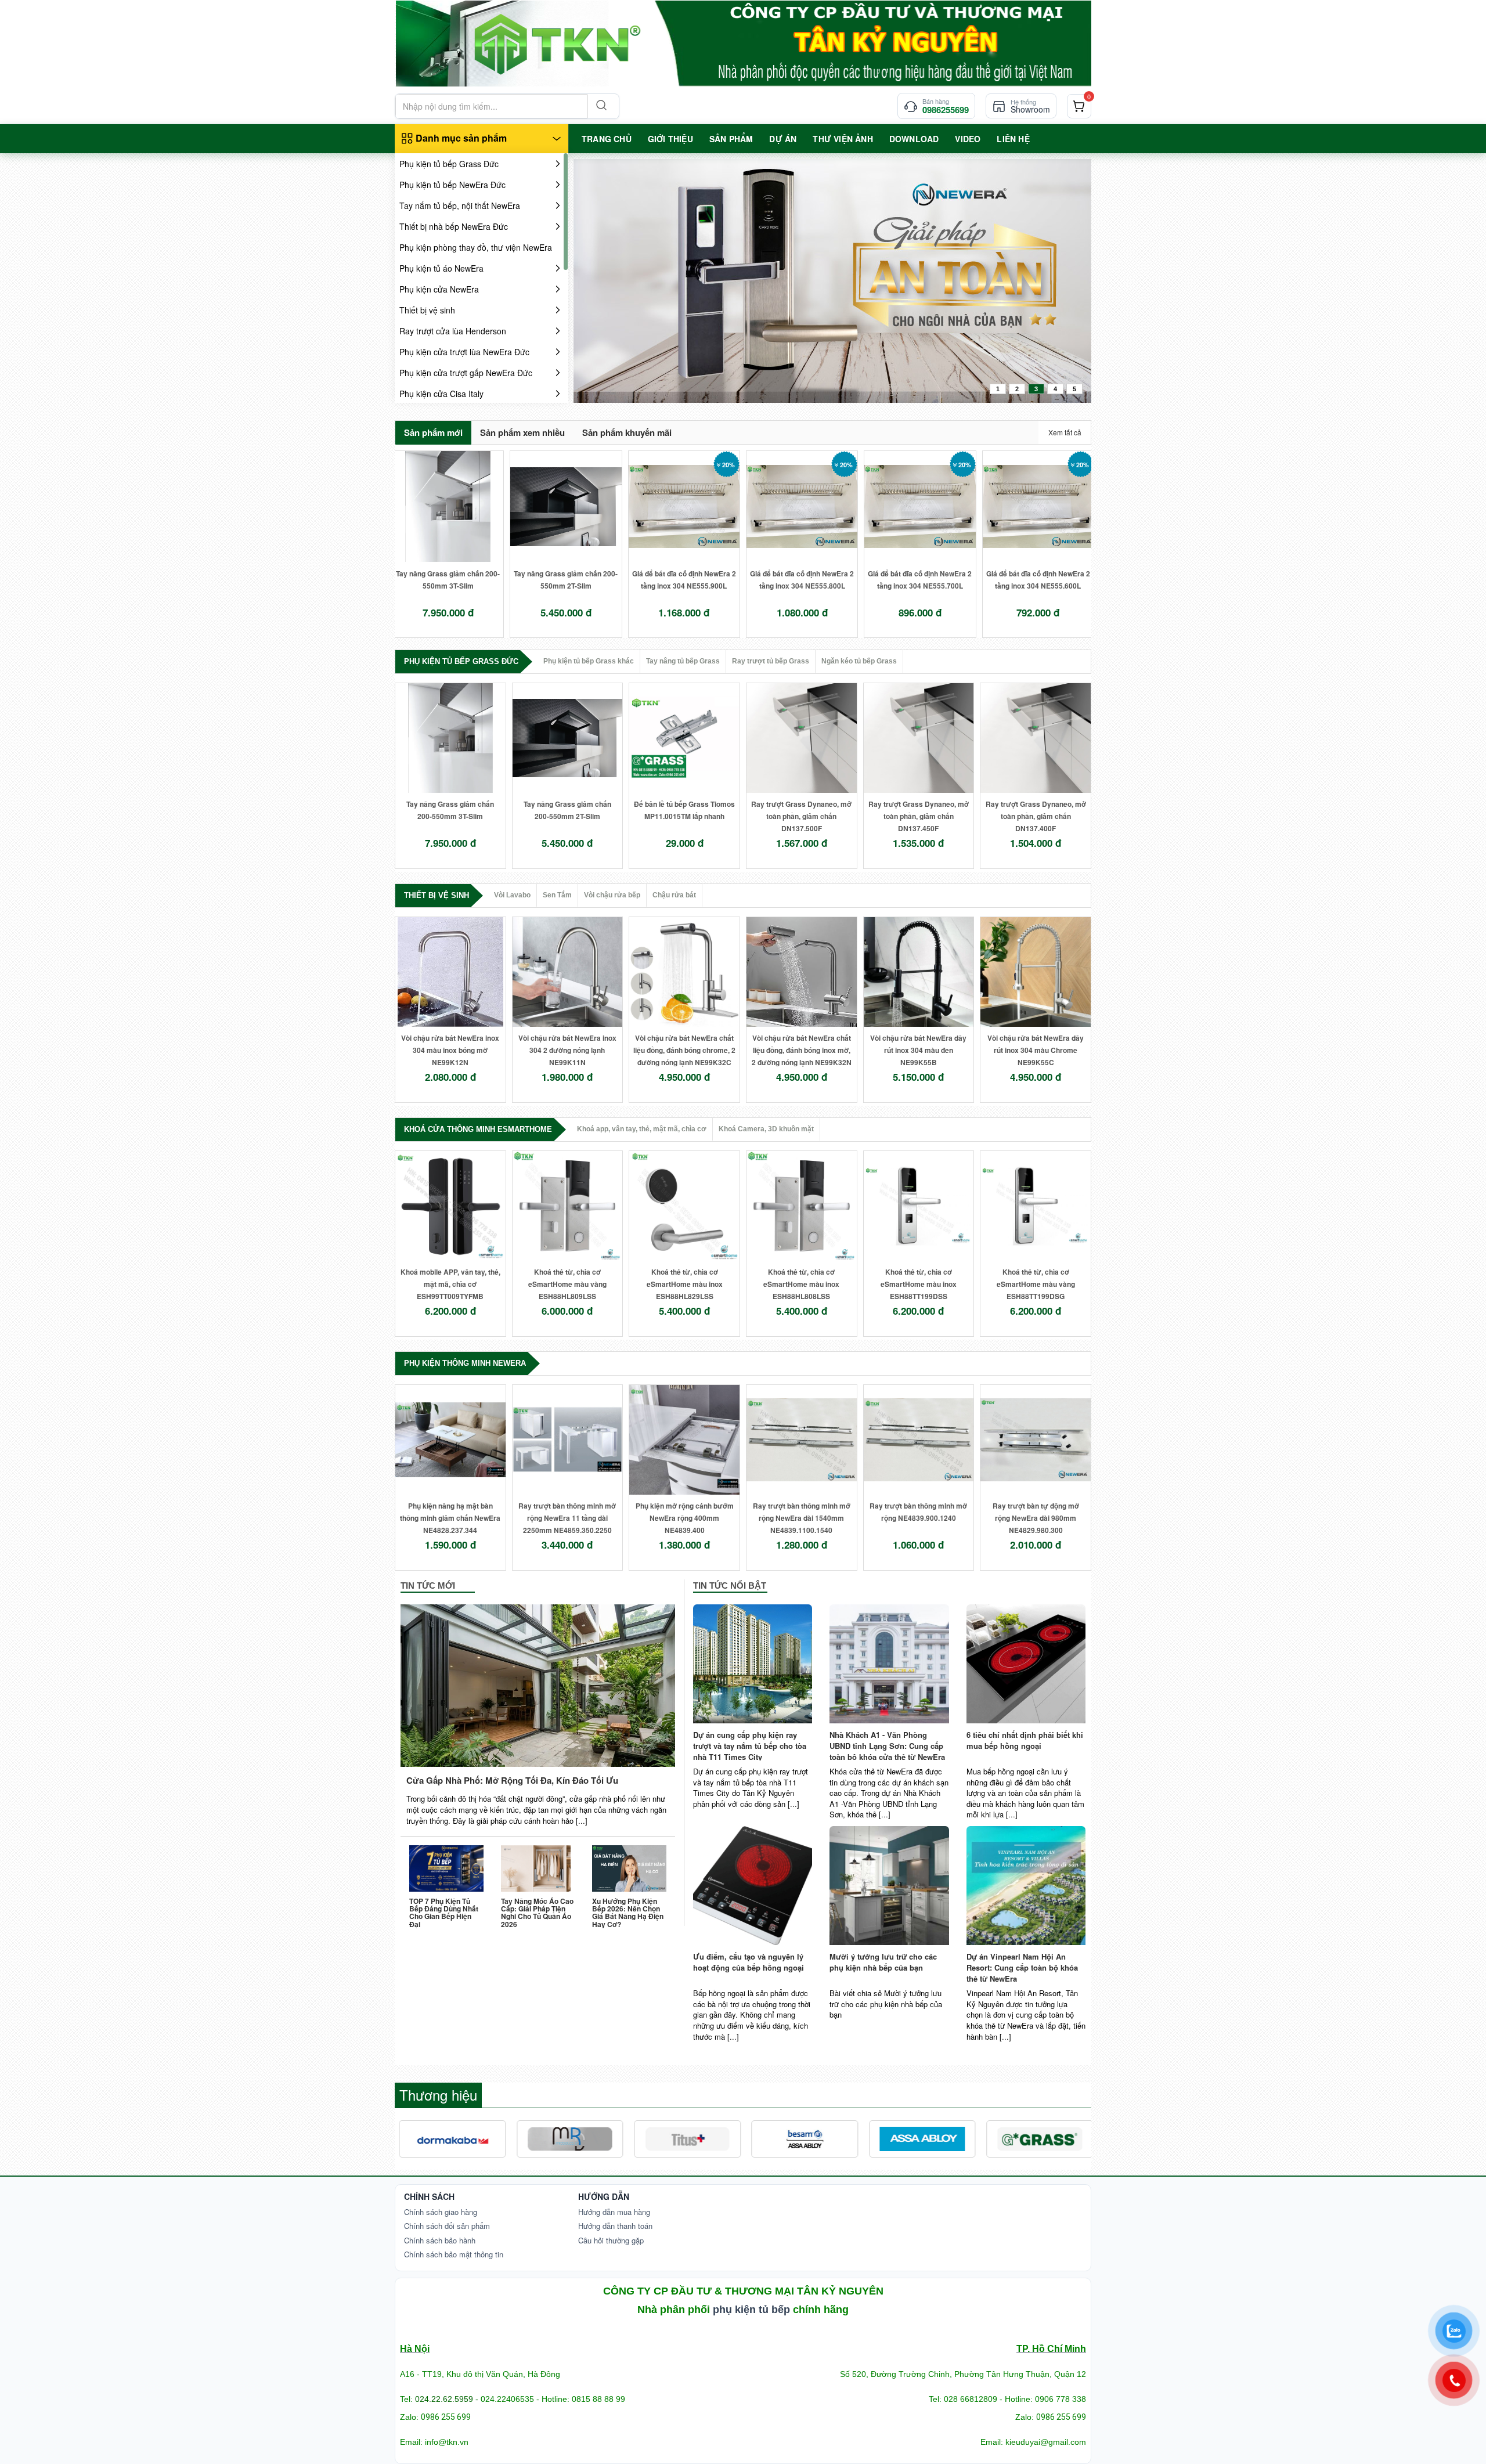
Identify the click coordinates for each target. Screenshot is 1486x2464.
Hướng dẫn (604, 2196)
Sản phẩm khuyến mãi (627, 432)
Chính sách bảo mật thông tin (454, 2254)
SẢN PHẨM (731, 139)
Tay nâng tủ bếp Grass (683, 661)
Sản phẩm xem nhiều (522, 432)
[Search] (600, 106)
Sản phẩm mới (433, 432)
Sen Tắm (557, 895)
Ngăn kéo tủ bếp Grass (859, 661)
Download (914, 139)
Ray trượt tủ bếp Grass (771, 661)
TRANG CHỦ (607, 139)
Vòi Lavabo (512, 895)
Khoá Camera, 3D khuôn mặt (766, 1129)
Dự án (783, 139)
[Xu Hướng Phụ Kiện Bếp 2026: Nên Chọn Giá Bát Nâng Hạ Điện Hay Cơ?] (629, 1868)
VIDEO (968, 139)
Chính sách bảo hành (440, 2240)
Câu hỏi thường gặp (611, 2240)
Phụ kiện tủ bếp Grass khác (589, 661)
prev (606, 279)
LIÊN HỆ (1013, 139)
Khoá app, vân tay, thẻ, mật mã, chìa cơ (642, 1129)
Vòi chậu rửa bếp (612, 895)
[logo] (743, 43)
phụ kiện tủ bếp (751, 2310)
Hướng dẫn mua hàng (614, 2212)
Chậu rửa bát (674, 895)
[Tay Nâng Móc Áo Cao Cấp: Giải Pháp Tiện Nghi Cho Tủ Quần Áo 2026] (538, 1868)
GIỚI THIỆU (670, 139)
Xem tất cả (1065, 432)
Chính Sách (429, 2196)
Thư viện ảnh (843, 139)
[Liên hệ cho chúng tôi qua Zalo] (1454, 2331)
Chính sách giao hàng (441, 2212)
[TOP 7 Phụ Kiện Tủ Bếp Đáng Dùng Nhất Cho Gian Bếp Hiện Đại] (446, 1868)
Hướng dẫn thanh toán (615, 2226)
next (1059, 279)
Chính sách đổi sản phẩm (447, 2226)
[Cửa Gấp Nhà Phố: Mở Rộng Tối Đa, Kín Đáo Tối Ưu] (538, 1686)
